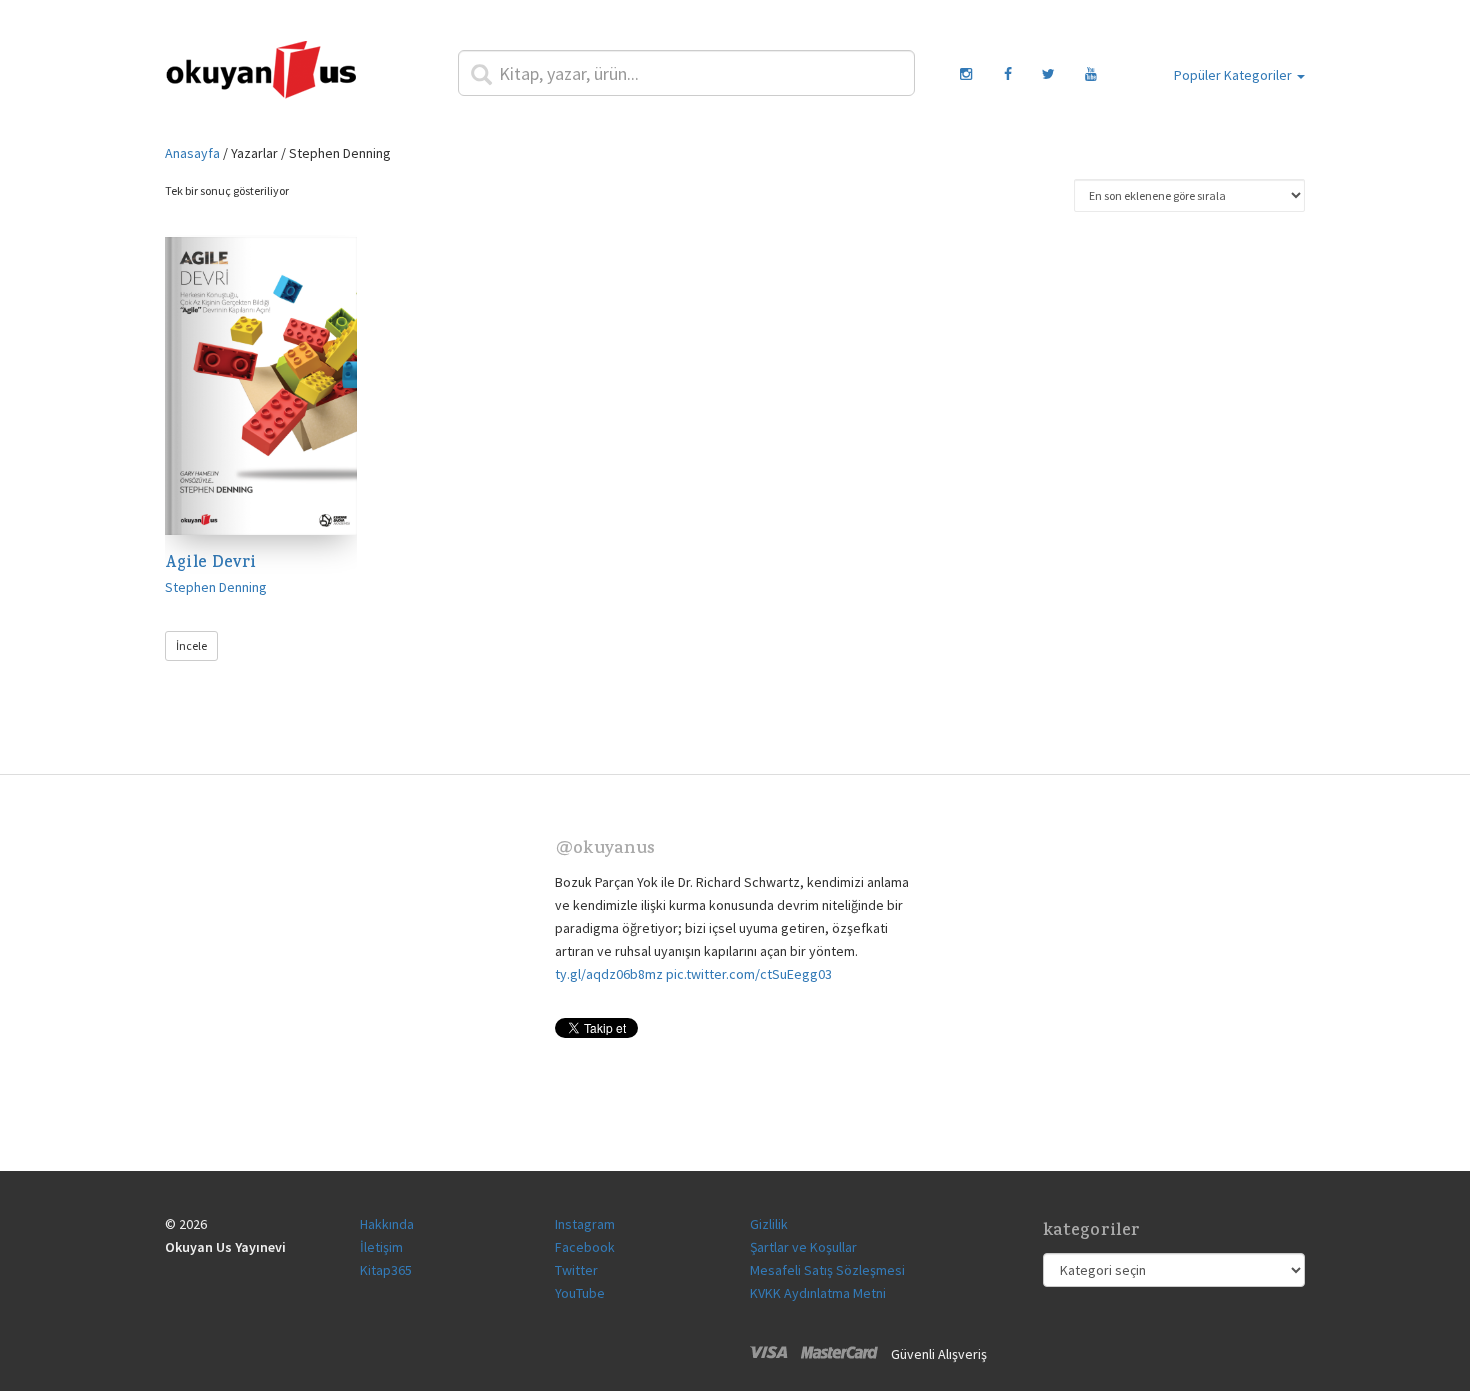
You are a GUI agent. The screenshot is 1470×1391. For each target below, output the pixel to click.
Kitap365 (386, 1270)
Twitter (576, 1270)
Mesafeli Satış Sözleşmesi (827, 1270)
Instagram (585, 1224)
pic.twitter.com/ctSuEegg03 (749, 974)
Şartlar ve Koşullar (803, 1247)
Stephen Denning (216, 587)
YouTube (580, 1293)
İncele (191, 645)
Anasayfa (192, 153)
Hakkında (387, 1224)
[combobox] (687, 73)
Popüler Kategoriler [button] (1234, 75)
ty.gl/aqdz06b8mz (609, 974)
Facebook (585, 1247)
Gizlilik (769, 1224)
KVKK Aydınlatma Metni (818, 1293)
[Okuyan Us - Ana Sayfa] (261, 73)
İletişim (381, 1247)
